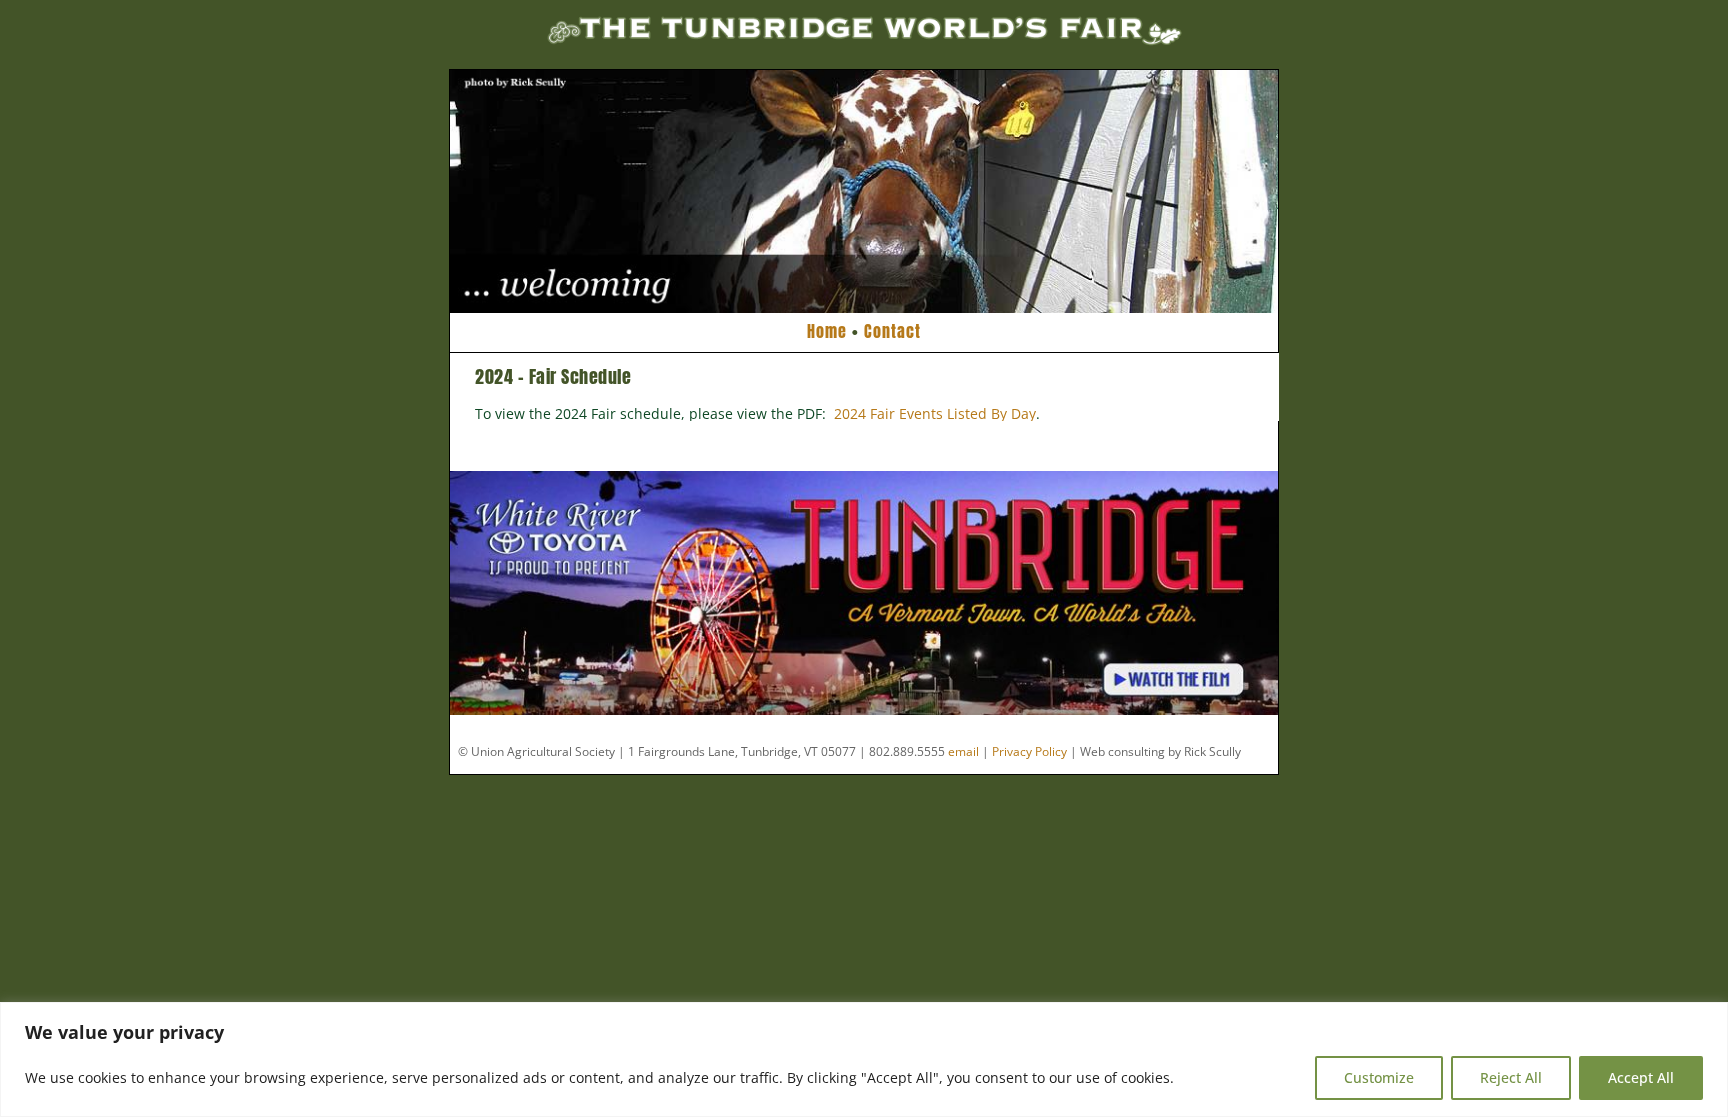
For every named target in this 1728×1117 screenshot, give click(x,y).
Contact (892, 331)
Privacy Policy (1029, 751)
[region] (864, 1059)
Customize (1379, 1077)
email (963, 751)
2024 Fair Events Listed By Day (935, 413)
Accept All (1641, 1077)
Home (827, 331)
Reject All (1511, 1077)
